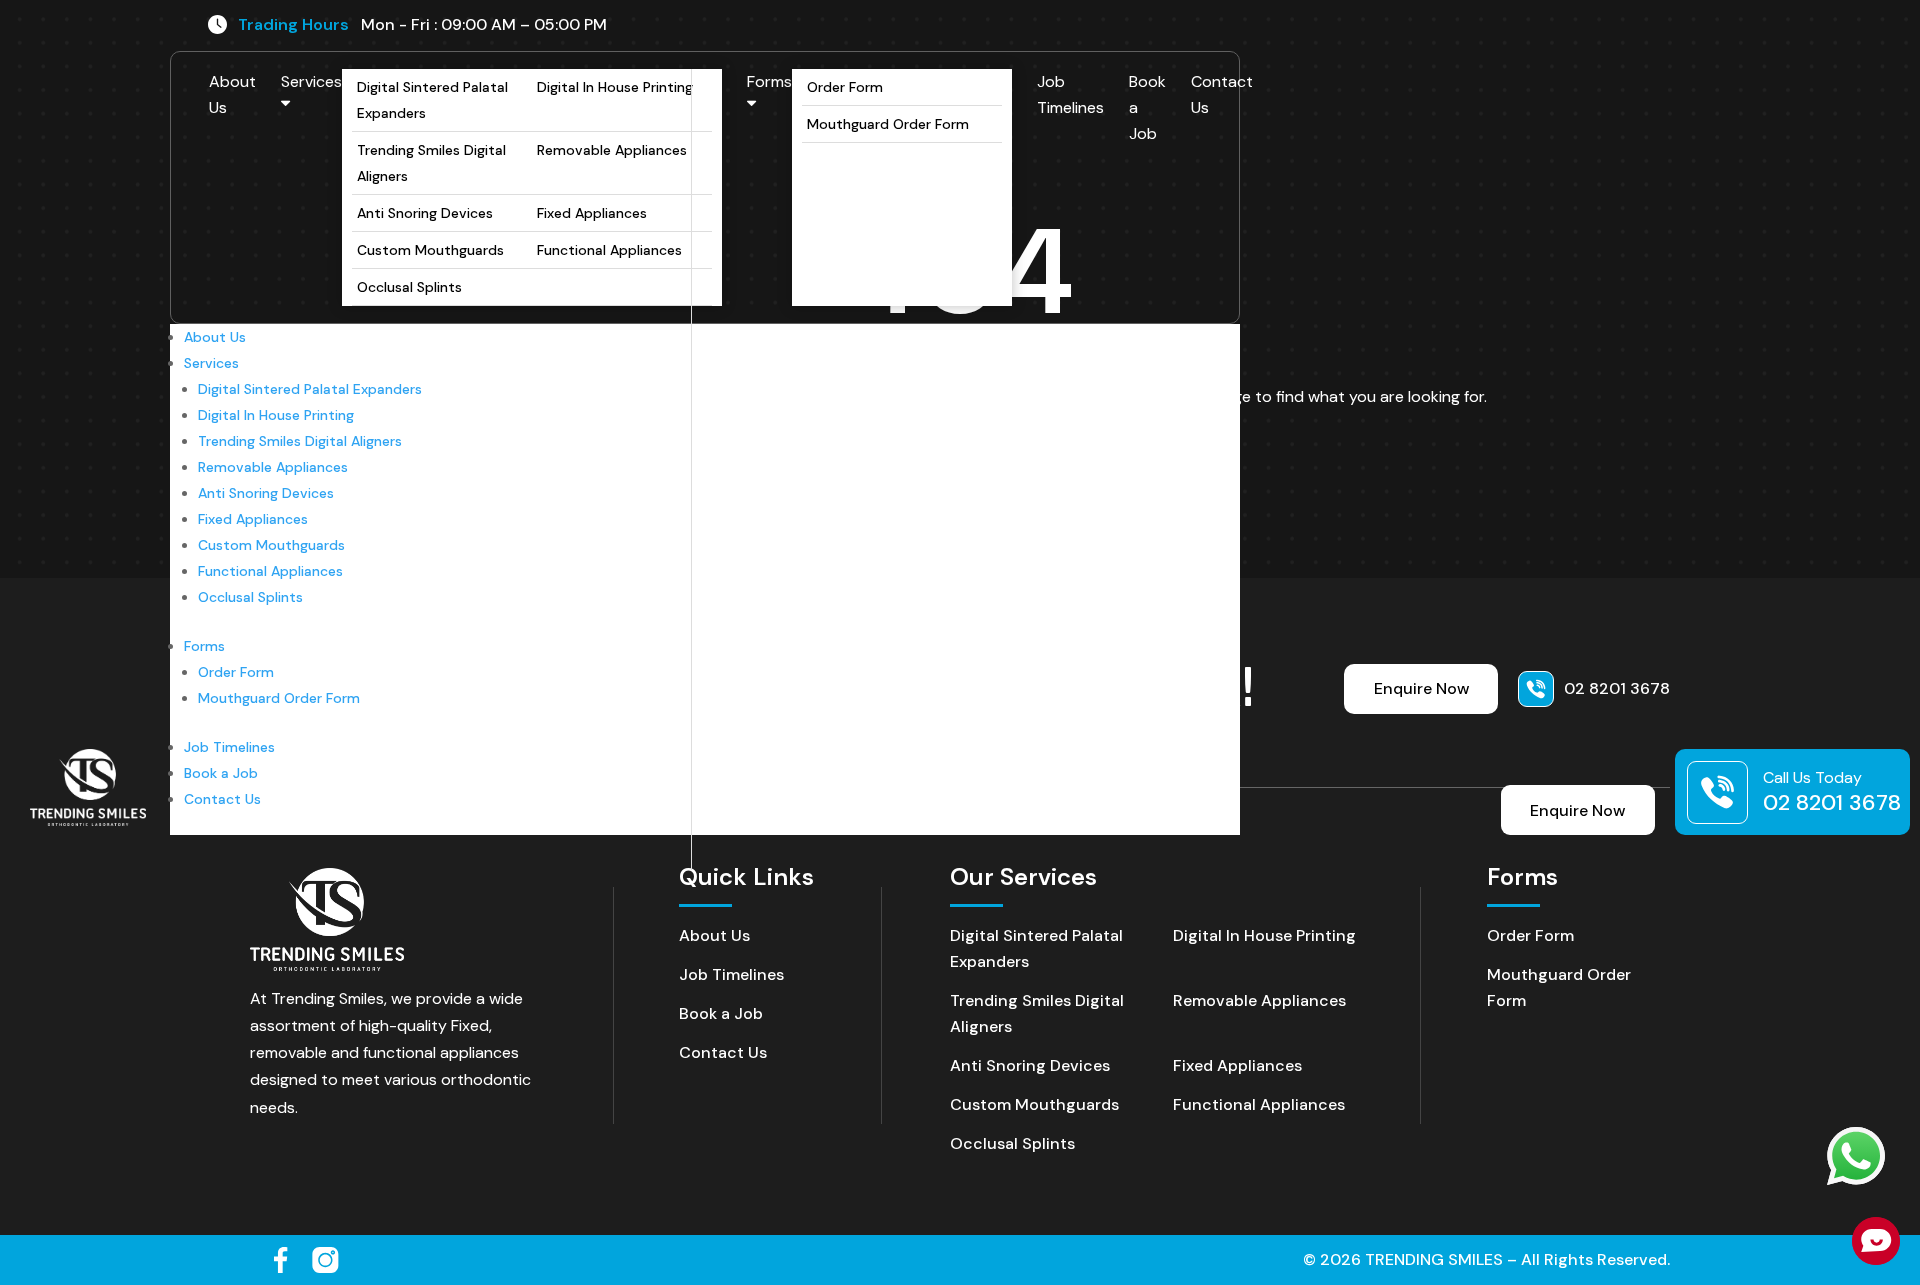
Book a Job (1147, 107)
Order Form (845, 87)
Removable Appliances (612, 150)
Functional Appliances (609, 250)
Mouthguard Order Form (888, 124)
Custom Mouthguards (430, 250)
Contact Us (1222, 94)
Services (311, 81)
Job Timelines (1070, 94)
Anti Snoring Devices (425, 213)
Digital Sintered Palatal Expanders (432, 100)
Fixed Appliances (592, 213)
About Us (232, 94)
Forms (769, 81)
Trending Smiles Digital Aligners (431, 163)
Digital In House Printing (615, 87)
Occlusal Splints (409, 287)
